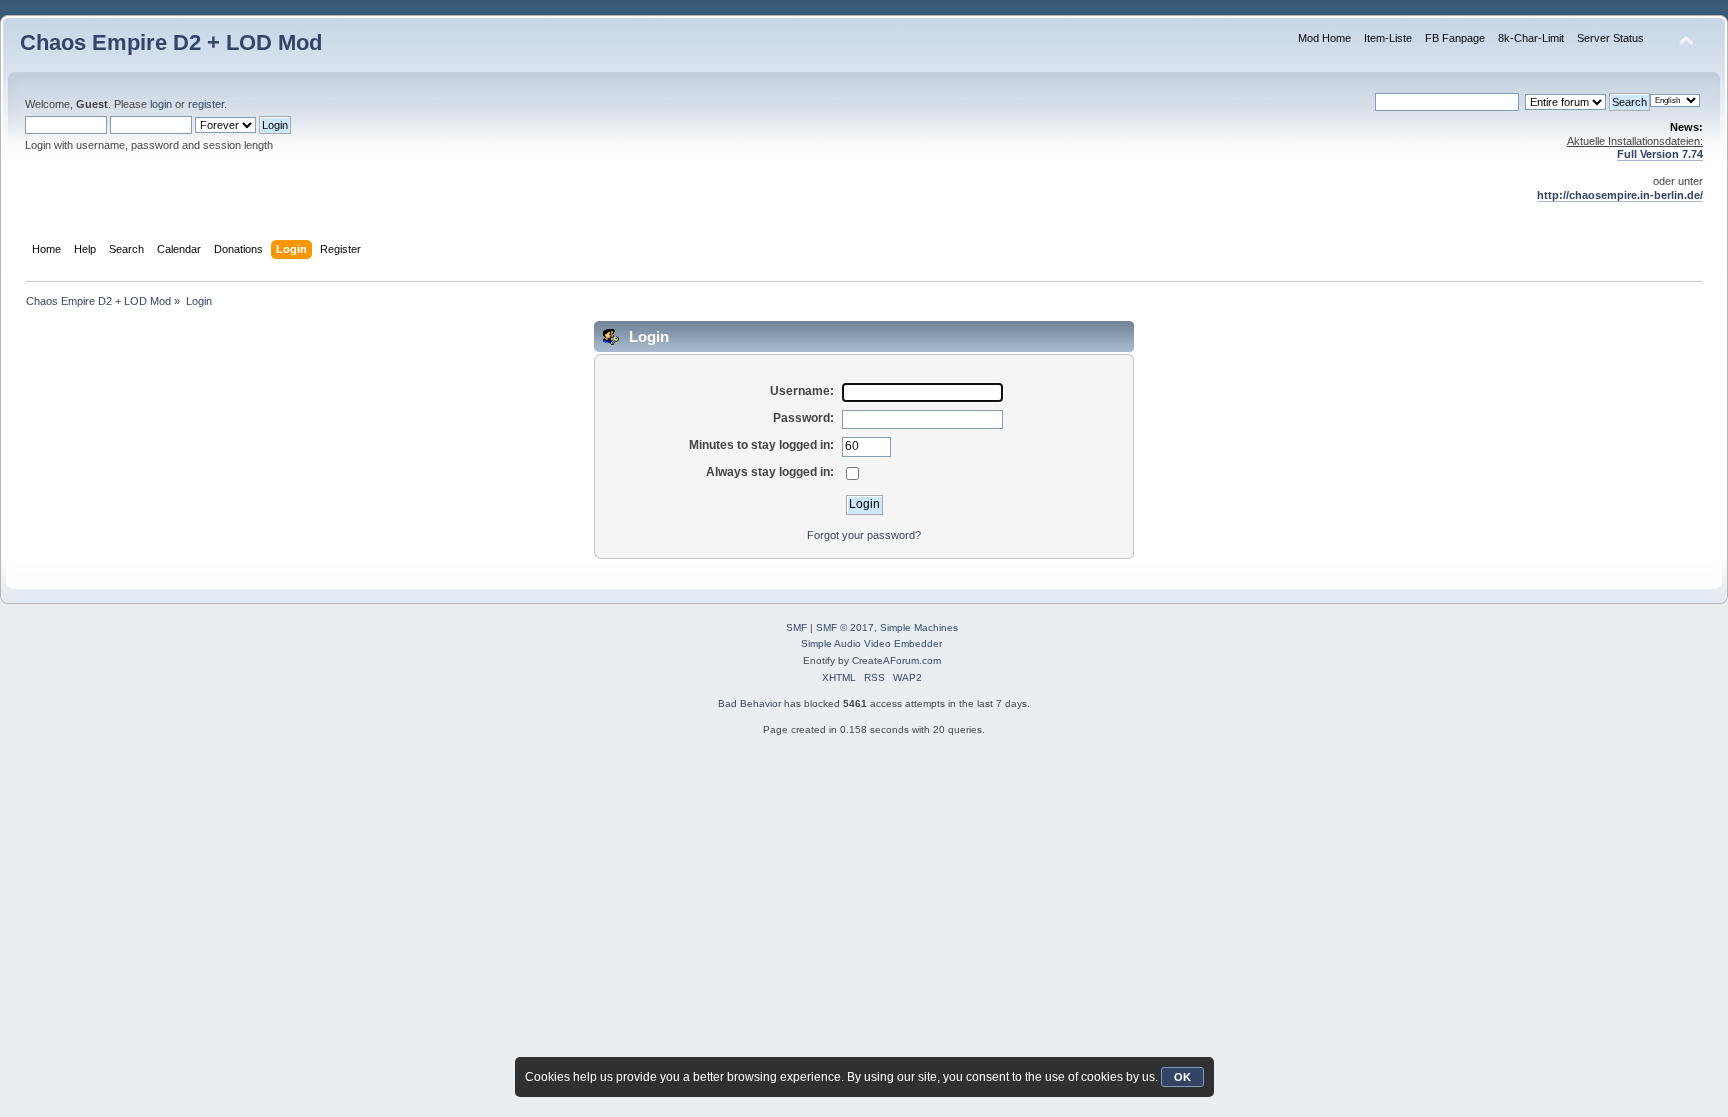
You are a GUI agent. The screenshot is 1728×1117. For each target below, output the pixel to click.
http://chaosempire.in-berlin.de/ (1620, 195)
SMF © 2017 (845, 627)
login (161, 104)
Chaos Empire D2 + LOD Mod (171, 42)
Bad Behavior (749, 703)
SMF (796, 627)
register (206, 104)
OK (1182, 1077)
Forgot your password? (864, 535)
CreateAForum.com (896, 660)
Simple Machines (919, 627)
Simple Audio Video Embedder (871, 643)
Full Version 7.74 (1660, 154)
